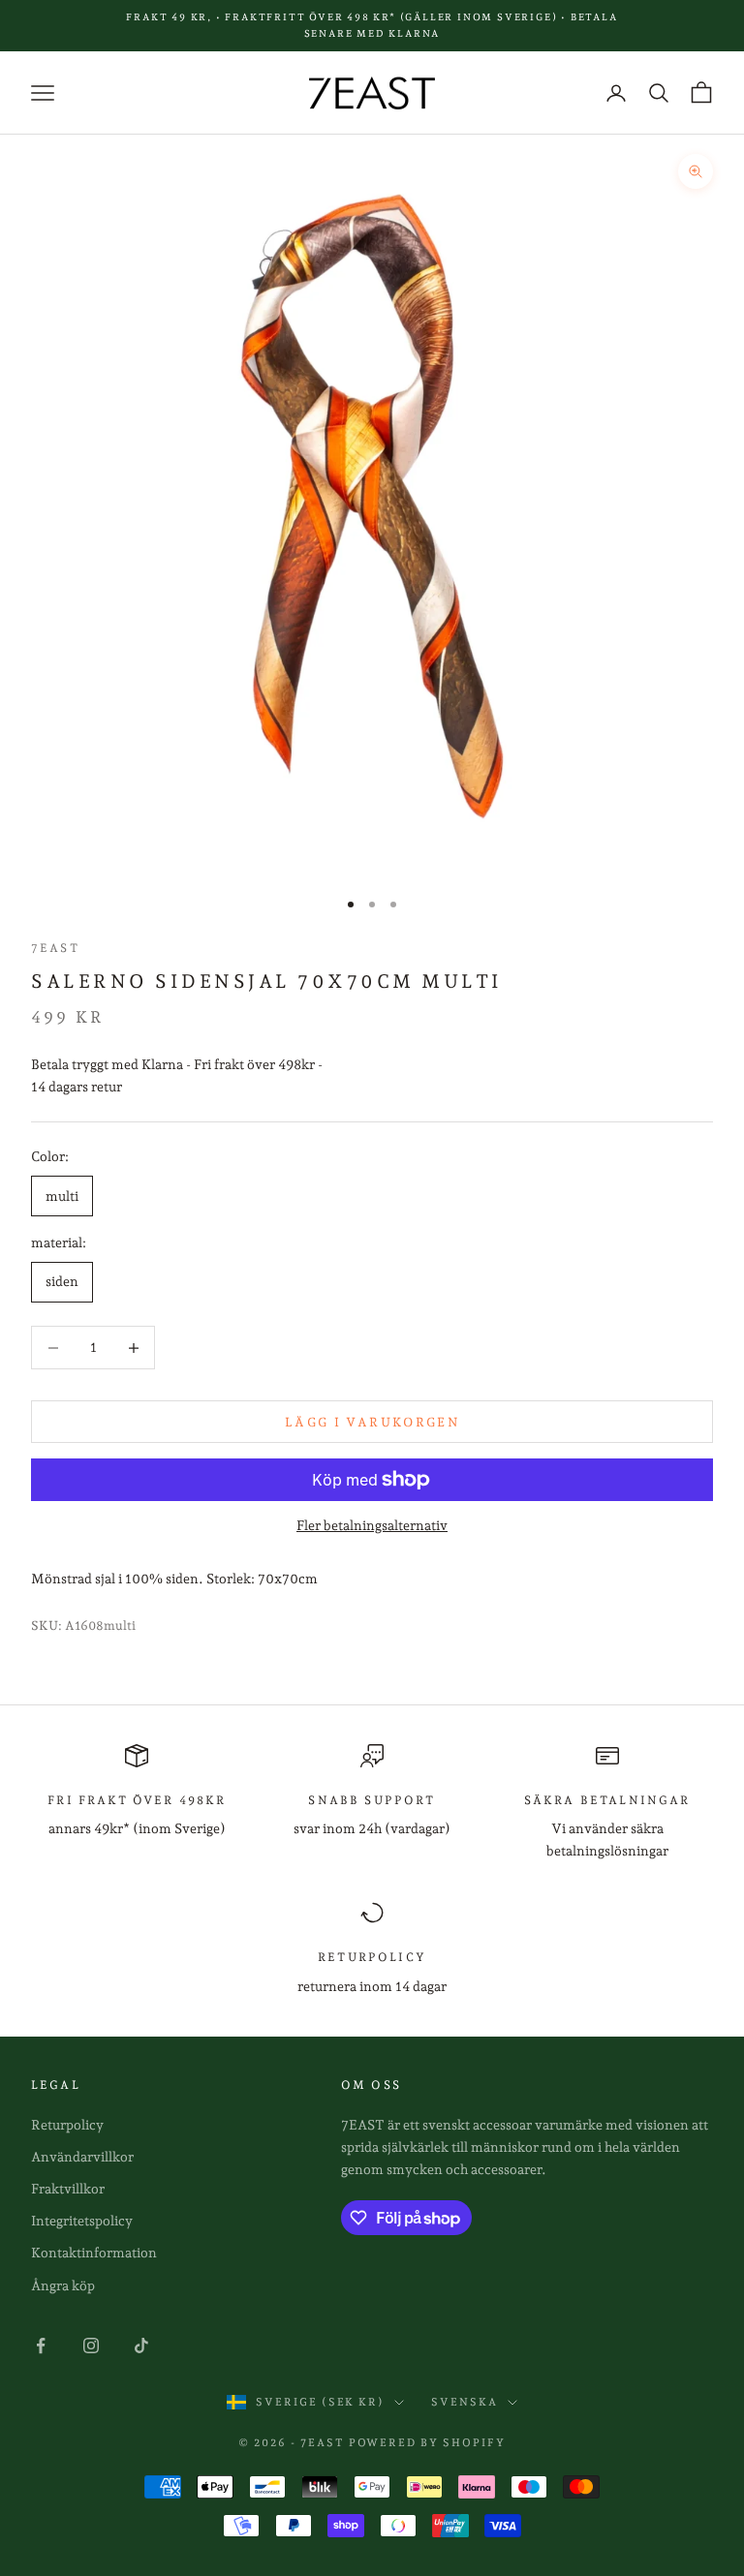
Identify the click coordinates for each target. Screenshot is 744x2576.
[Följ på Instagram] (91, 2346)
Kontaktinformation (94, 2253)
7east (55, 948)
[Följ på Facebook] (41, 2346)
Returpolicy (67, 2125)
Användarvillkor (82, 2157)
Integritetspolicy (82, 2221)
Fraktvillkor (68, 2189)
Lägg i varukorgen (372, 1422)
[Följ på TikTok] (141, 2346)
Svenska (465, 2402)
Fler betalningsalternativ (372, 1525)
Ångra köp (63, 2285)
